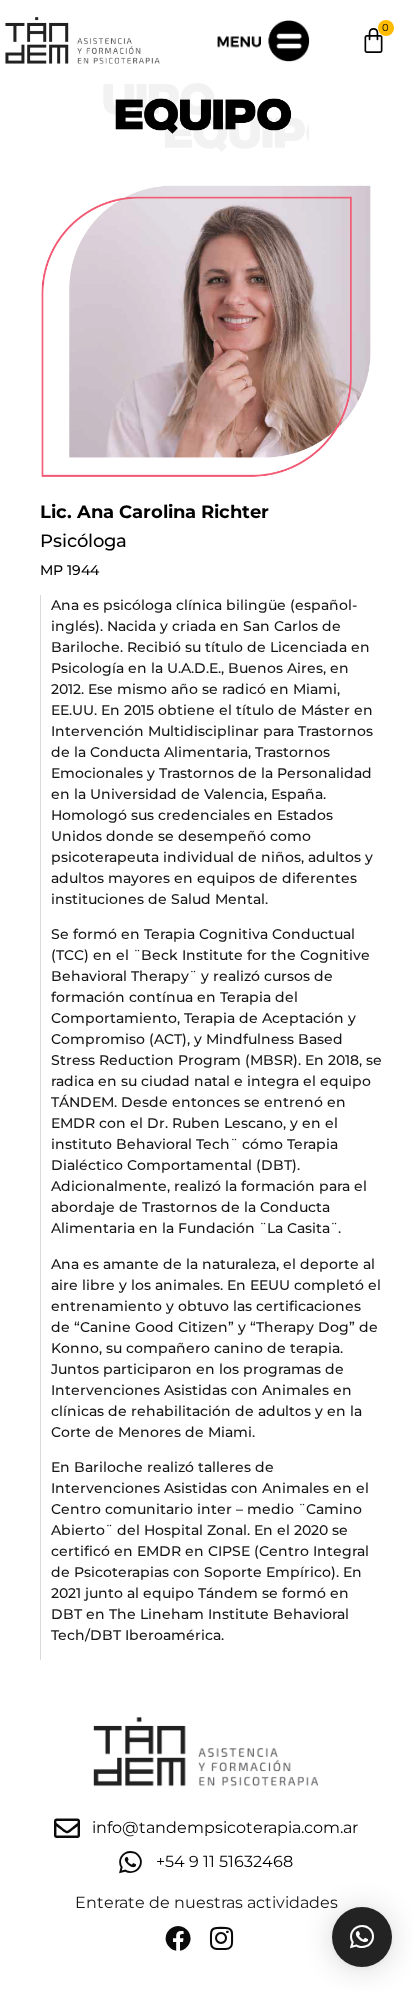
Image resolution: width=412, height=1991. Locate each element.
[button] (362, 1937)
